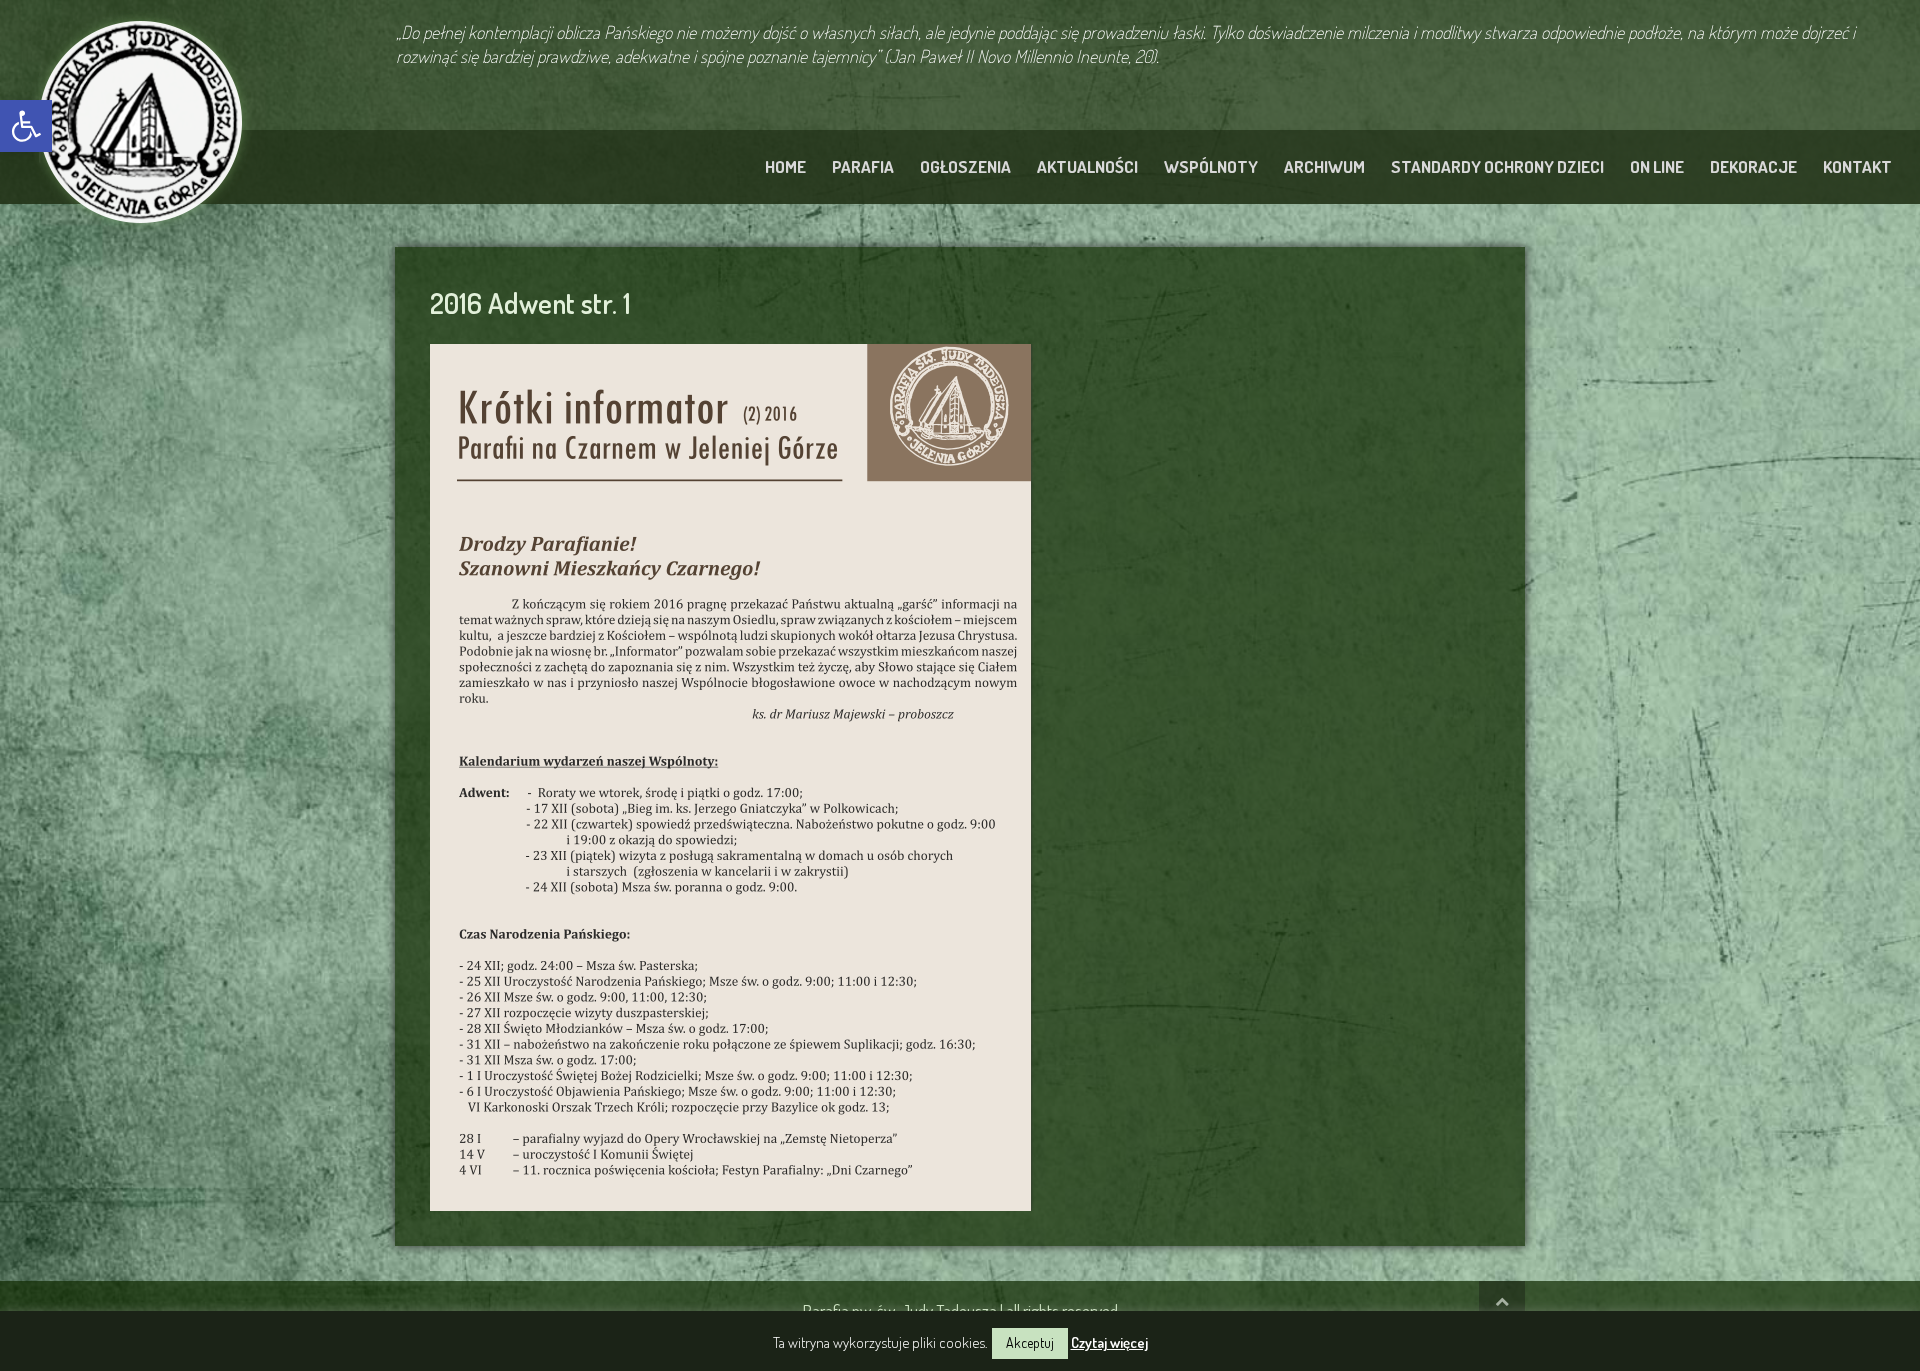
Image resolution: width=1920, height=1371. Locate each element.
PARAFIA (863, 166)
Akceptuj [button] (1030, 1342)
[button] (26, 126)
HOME (785, 166)
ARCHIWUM (1324, 166)
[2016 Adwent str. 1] (730, 774)
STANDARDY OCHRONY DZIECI (1497, 166)
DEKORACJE (1753, 166)
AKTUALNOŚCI (1087, 166)
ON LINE (1657, 166)
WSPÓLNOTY (1211, 166)
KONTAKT (1857, 166)
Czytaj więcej (1109, 1342)
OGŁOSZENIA (965, 166)
